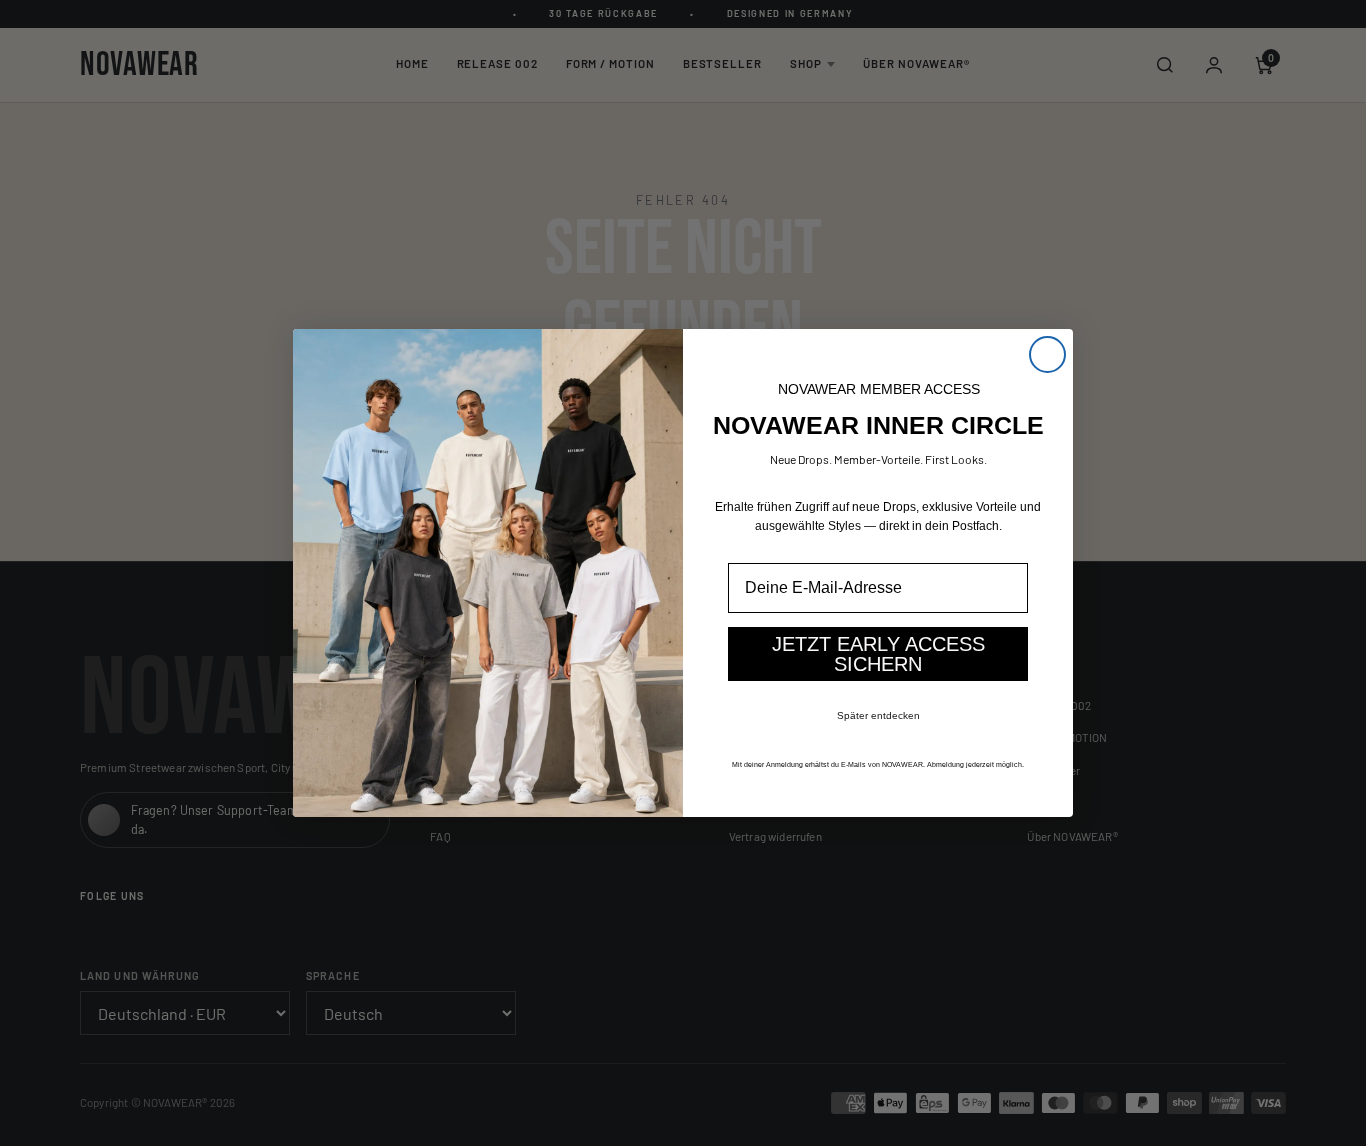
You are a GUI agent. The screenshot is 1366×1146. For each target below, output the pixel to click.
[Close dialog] (1047, 354)
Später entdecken (878, 715)
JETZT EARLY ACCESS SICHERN (878, 654)
